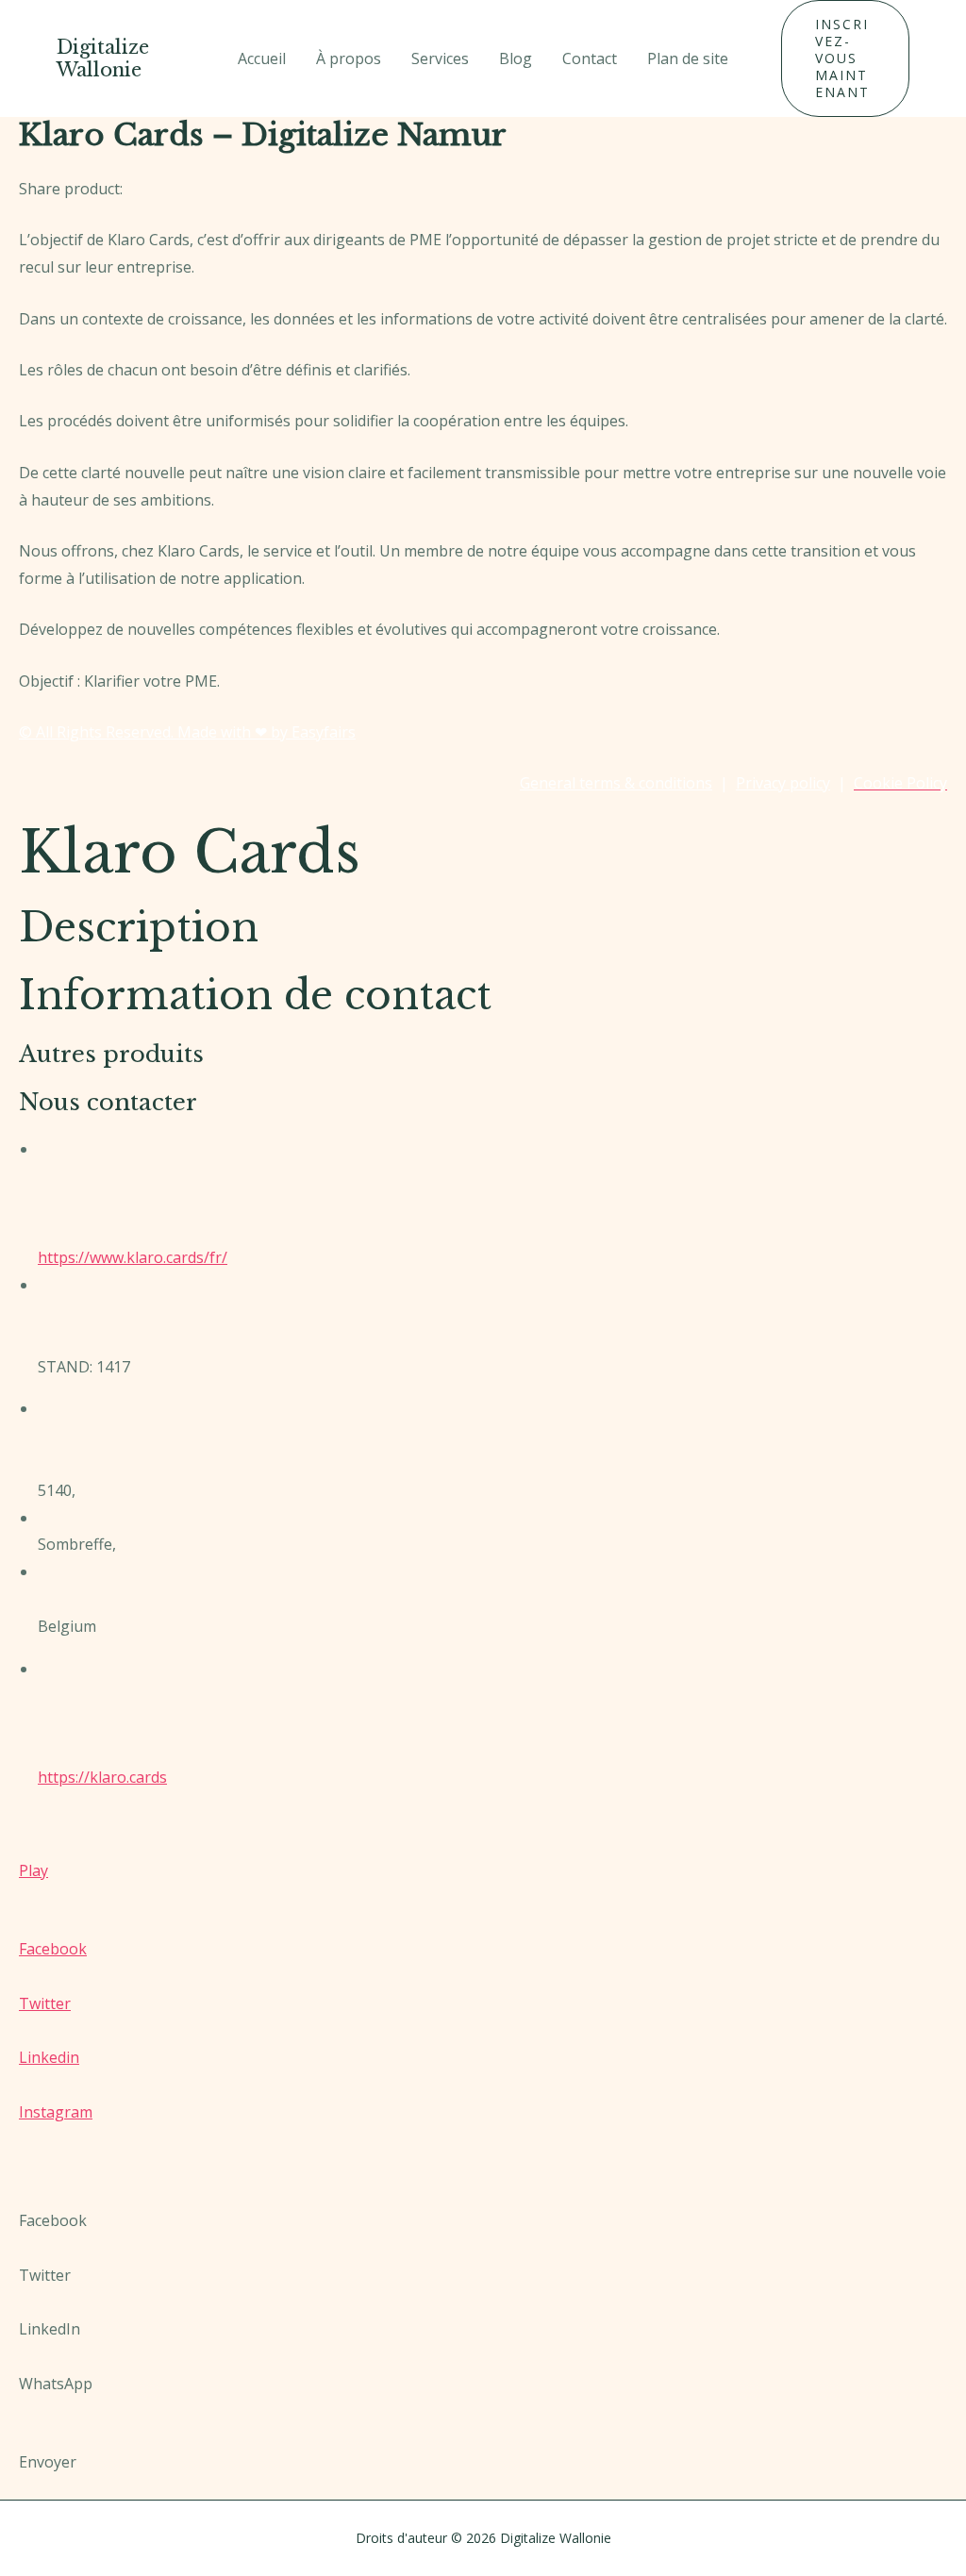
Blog (516, 58)
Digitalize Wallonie (103, 58)
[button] (845, 58)
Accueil (262, 58)
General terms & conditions (616, 783)
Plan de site (688, 58)
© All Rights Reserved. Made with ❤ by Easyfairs (187, 732)
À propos (349, 58)
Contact (590, 58)
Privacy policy (783, 783)
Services (440, 58)
